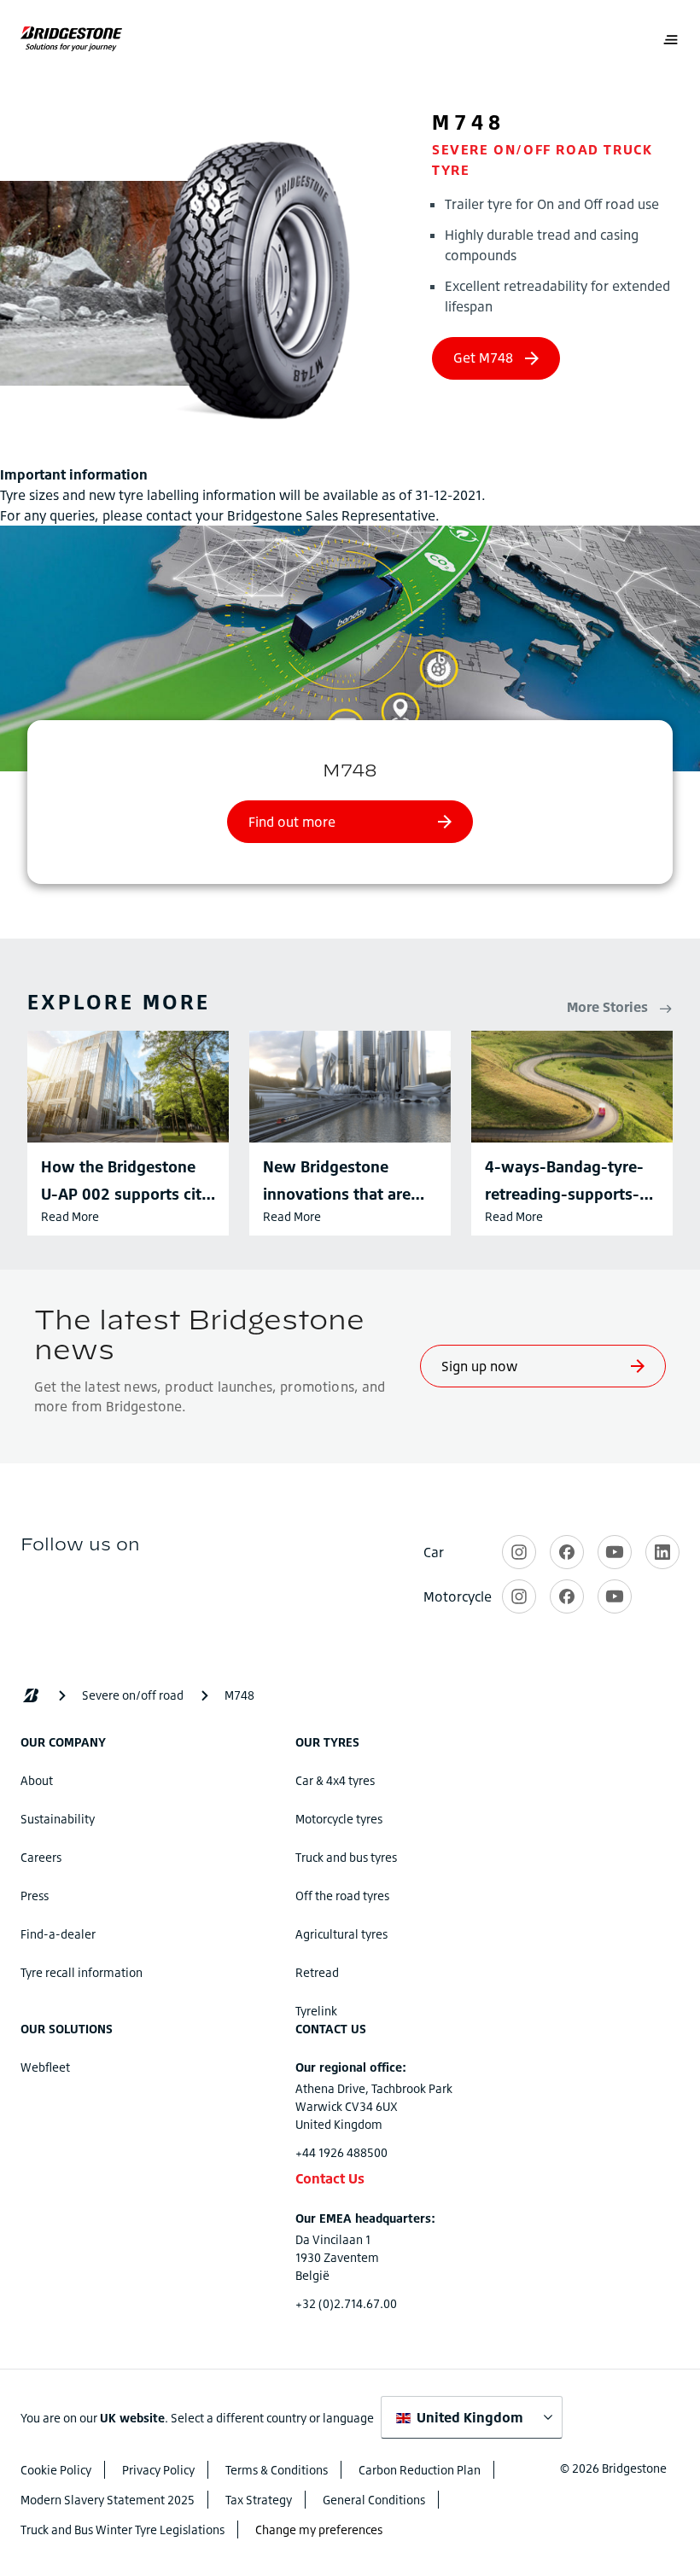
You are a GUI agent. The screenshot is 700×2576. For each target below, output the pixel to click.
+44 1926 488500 (341, 2152)
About (37, 1780)
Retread (317, 1972)
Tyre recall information (82, 1972)
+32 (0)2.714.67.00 (346, 2303)
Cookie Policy (56, 2470)
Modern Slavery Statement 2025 (108, 2500)
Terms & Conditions (277, 2470)
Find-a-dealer (58, 1934)
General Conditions (374, 2500)
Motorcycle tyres (339, 1819)
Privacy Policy (158, 2470)
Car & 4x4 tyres (335, 1780)
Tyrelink (316, 2011)
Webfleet (45, 2067)
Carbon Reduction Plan (420, 2470)
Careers (41, 1857)
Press (35, 1896)
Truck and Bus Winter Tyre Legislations (122, 2529)
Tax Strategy (259, 2500)
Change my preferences (319, 2529)
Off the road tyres (342, 1896)
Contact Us (330, 2178)
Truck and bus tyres (346, 1857)
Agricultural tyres (341, 1934)
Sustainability (58, 1819)
